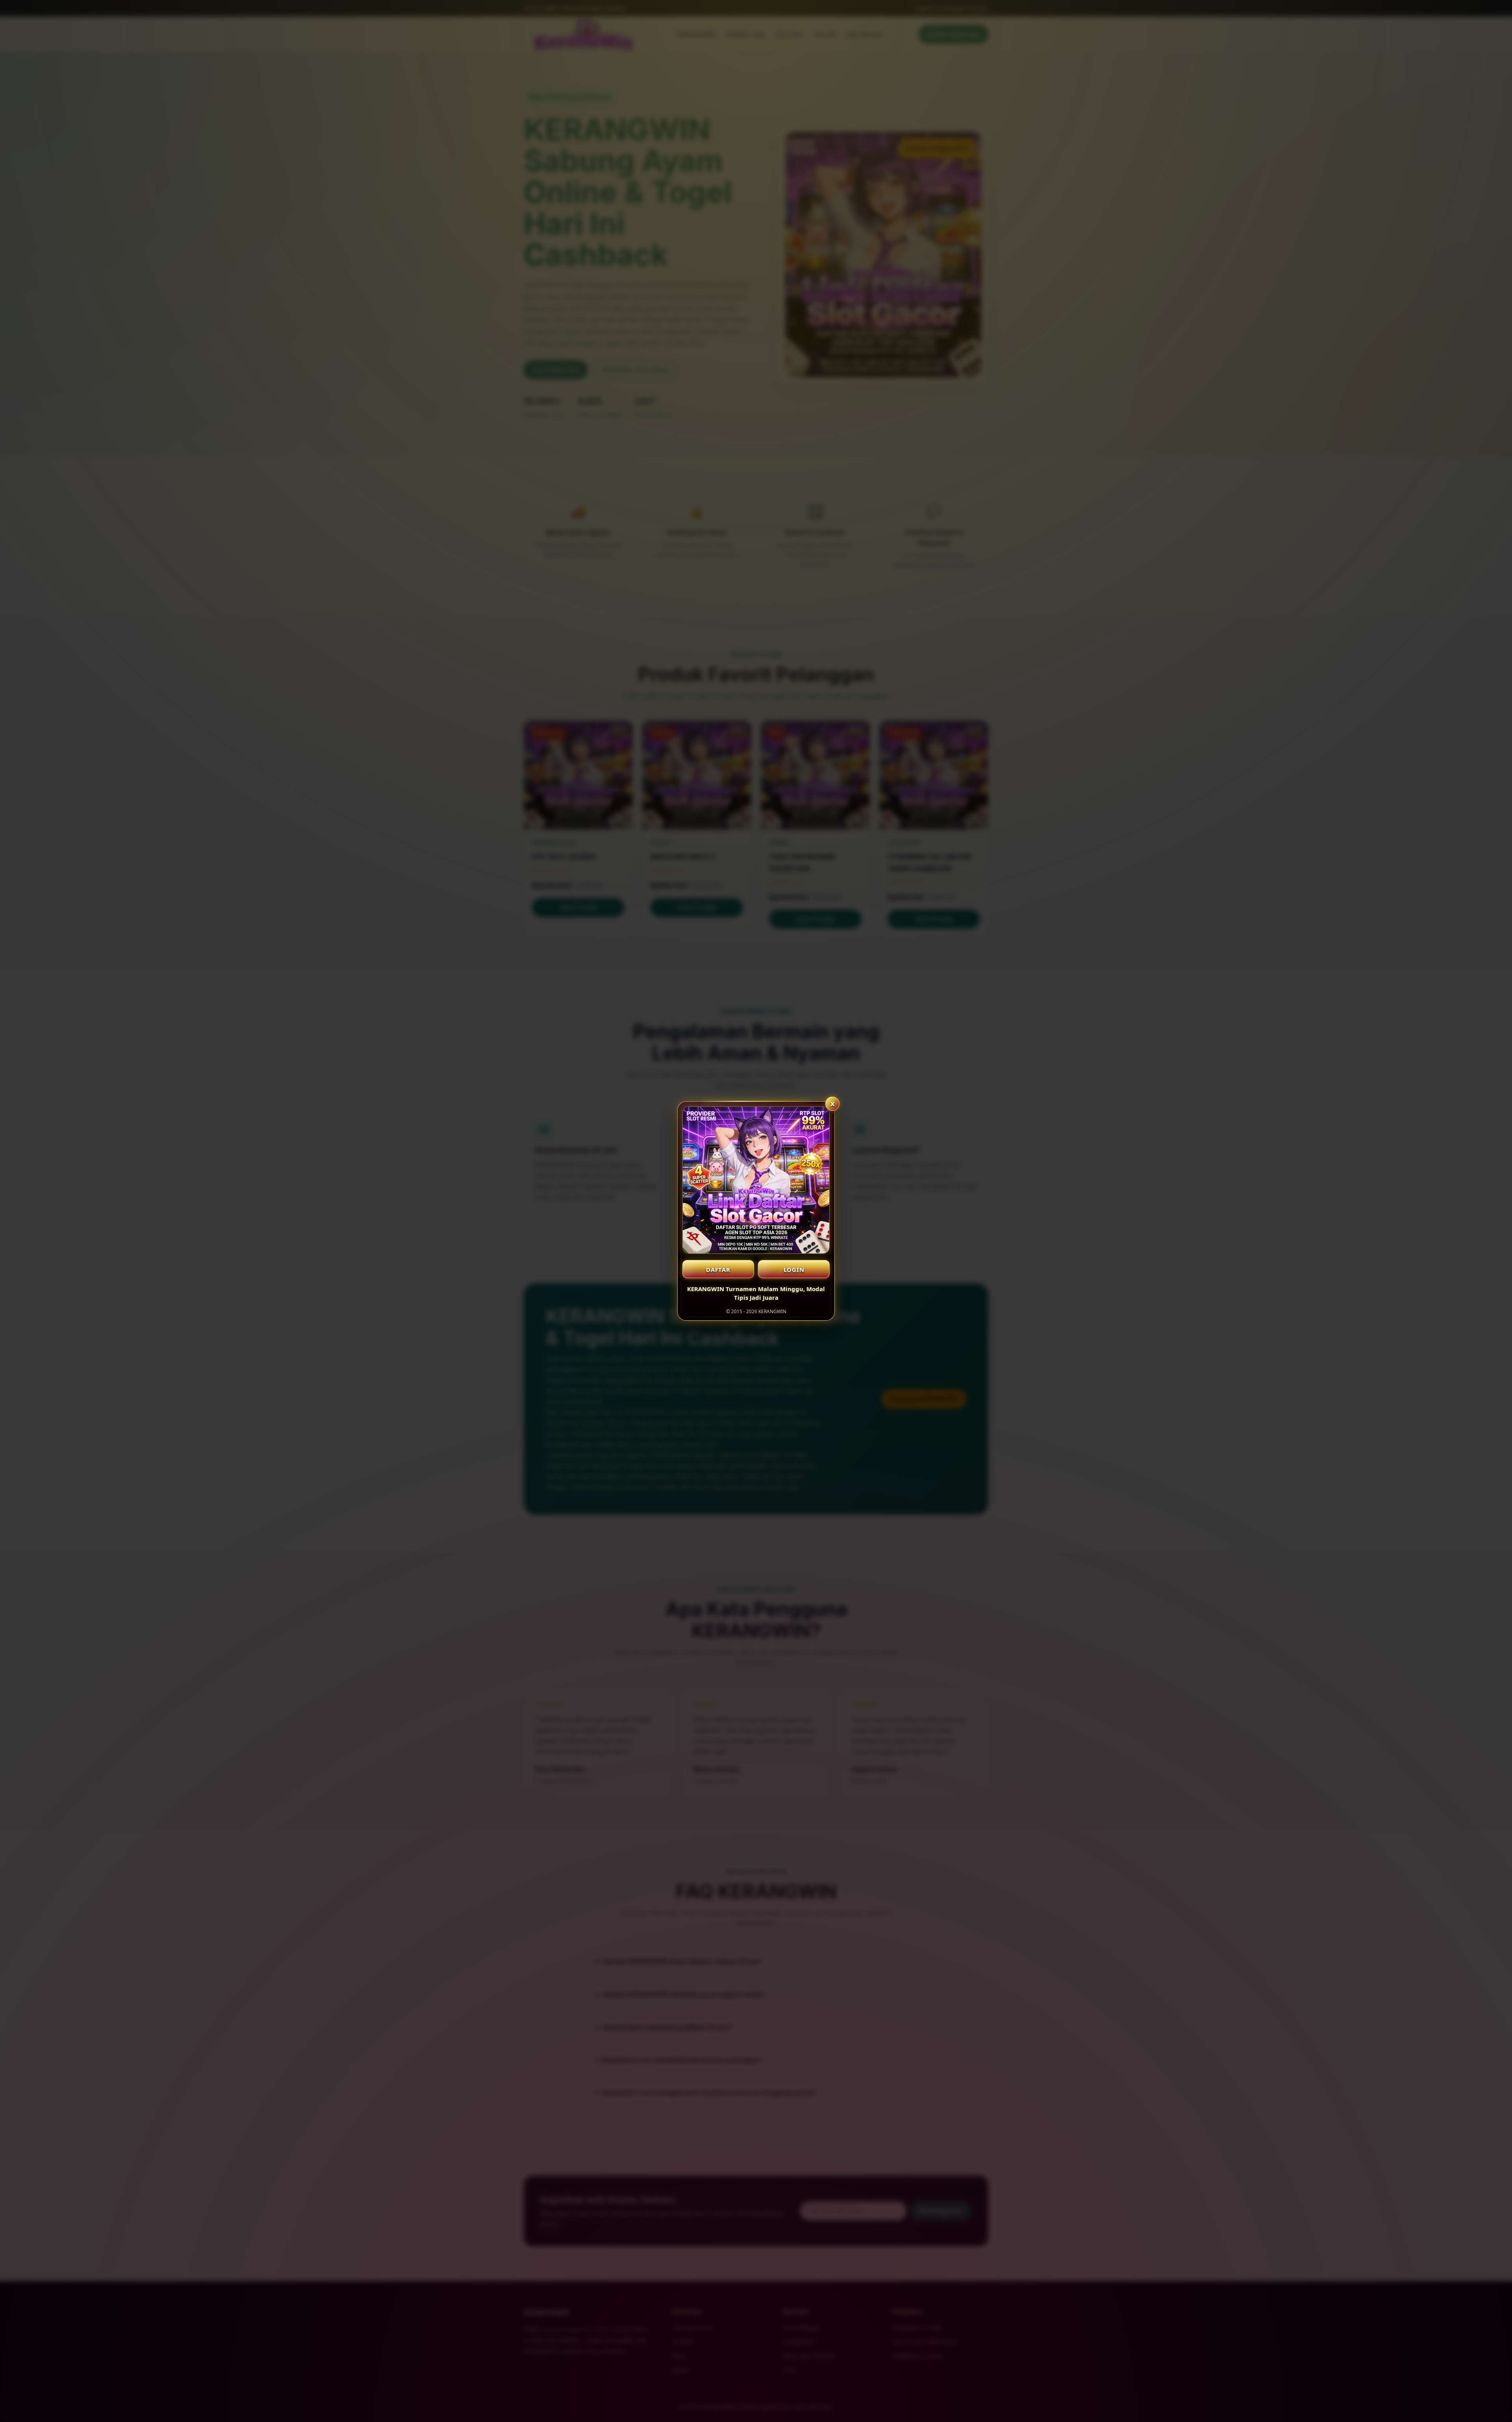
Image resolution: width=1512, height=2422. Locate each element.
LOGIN (794, 1269)
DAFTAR (718, 1269)
